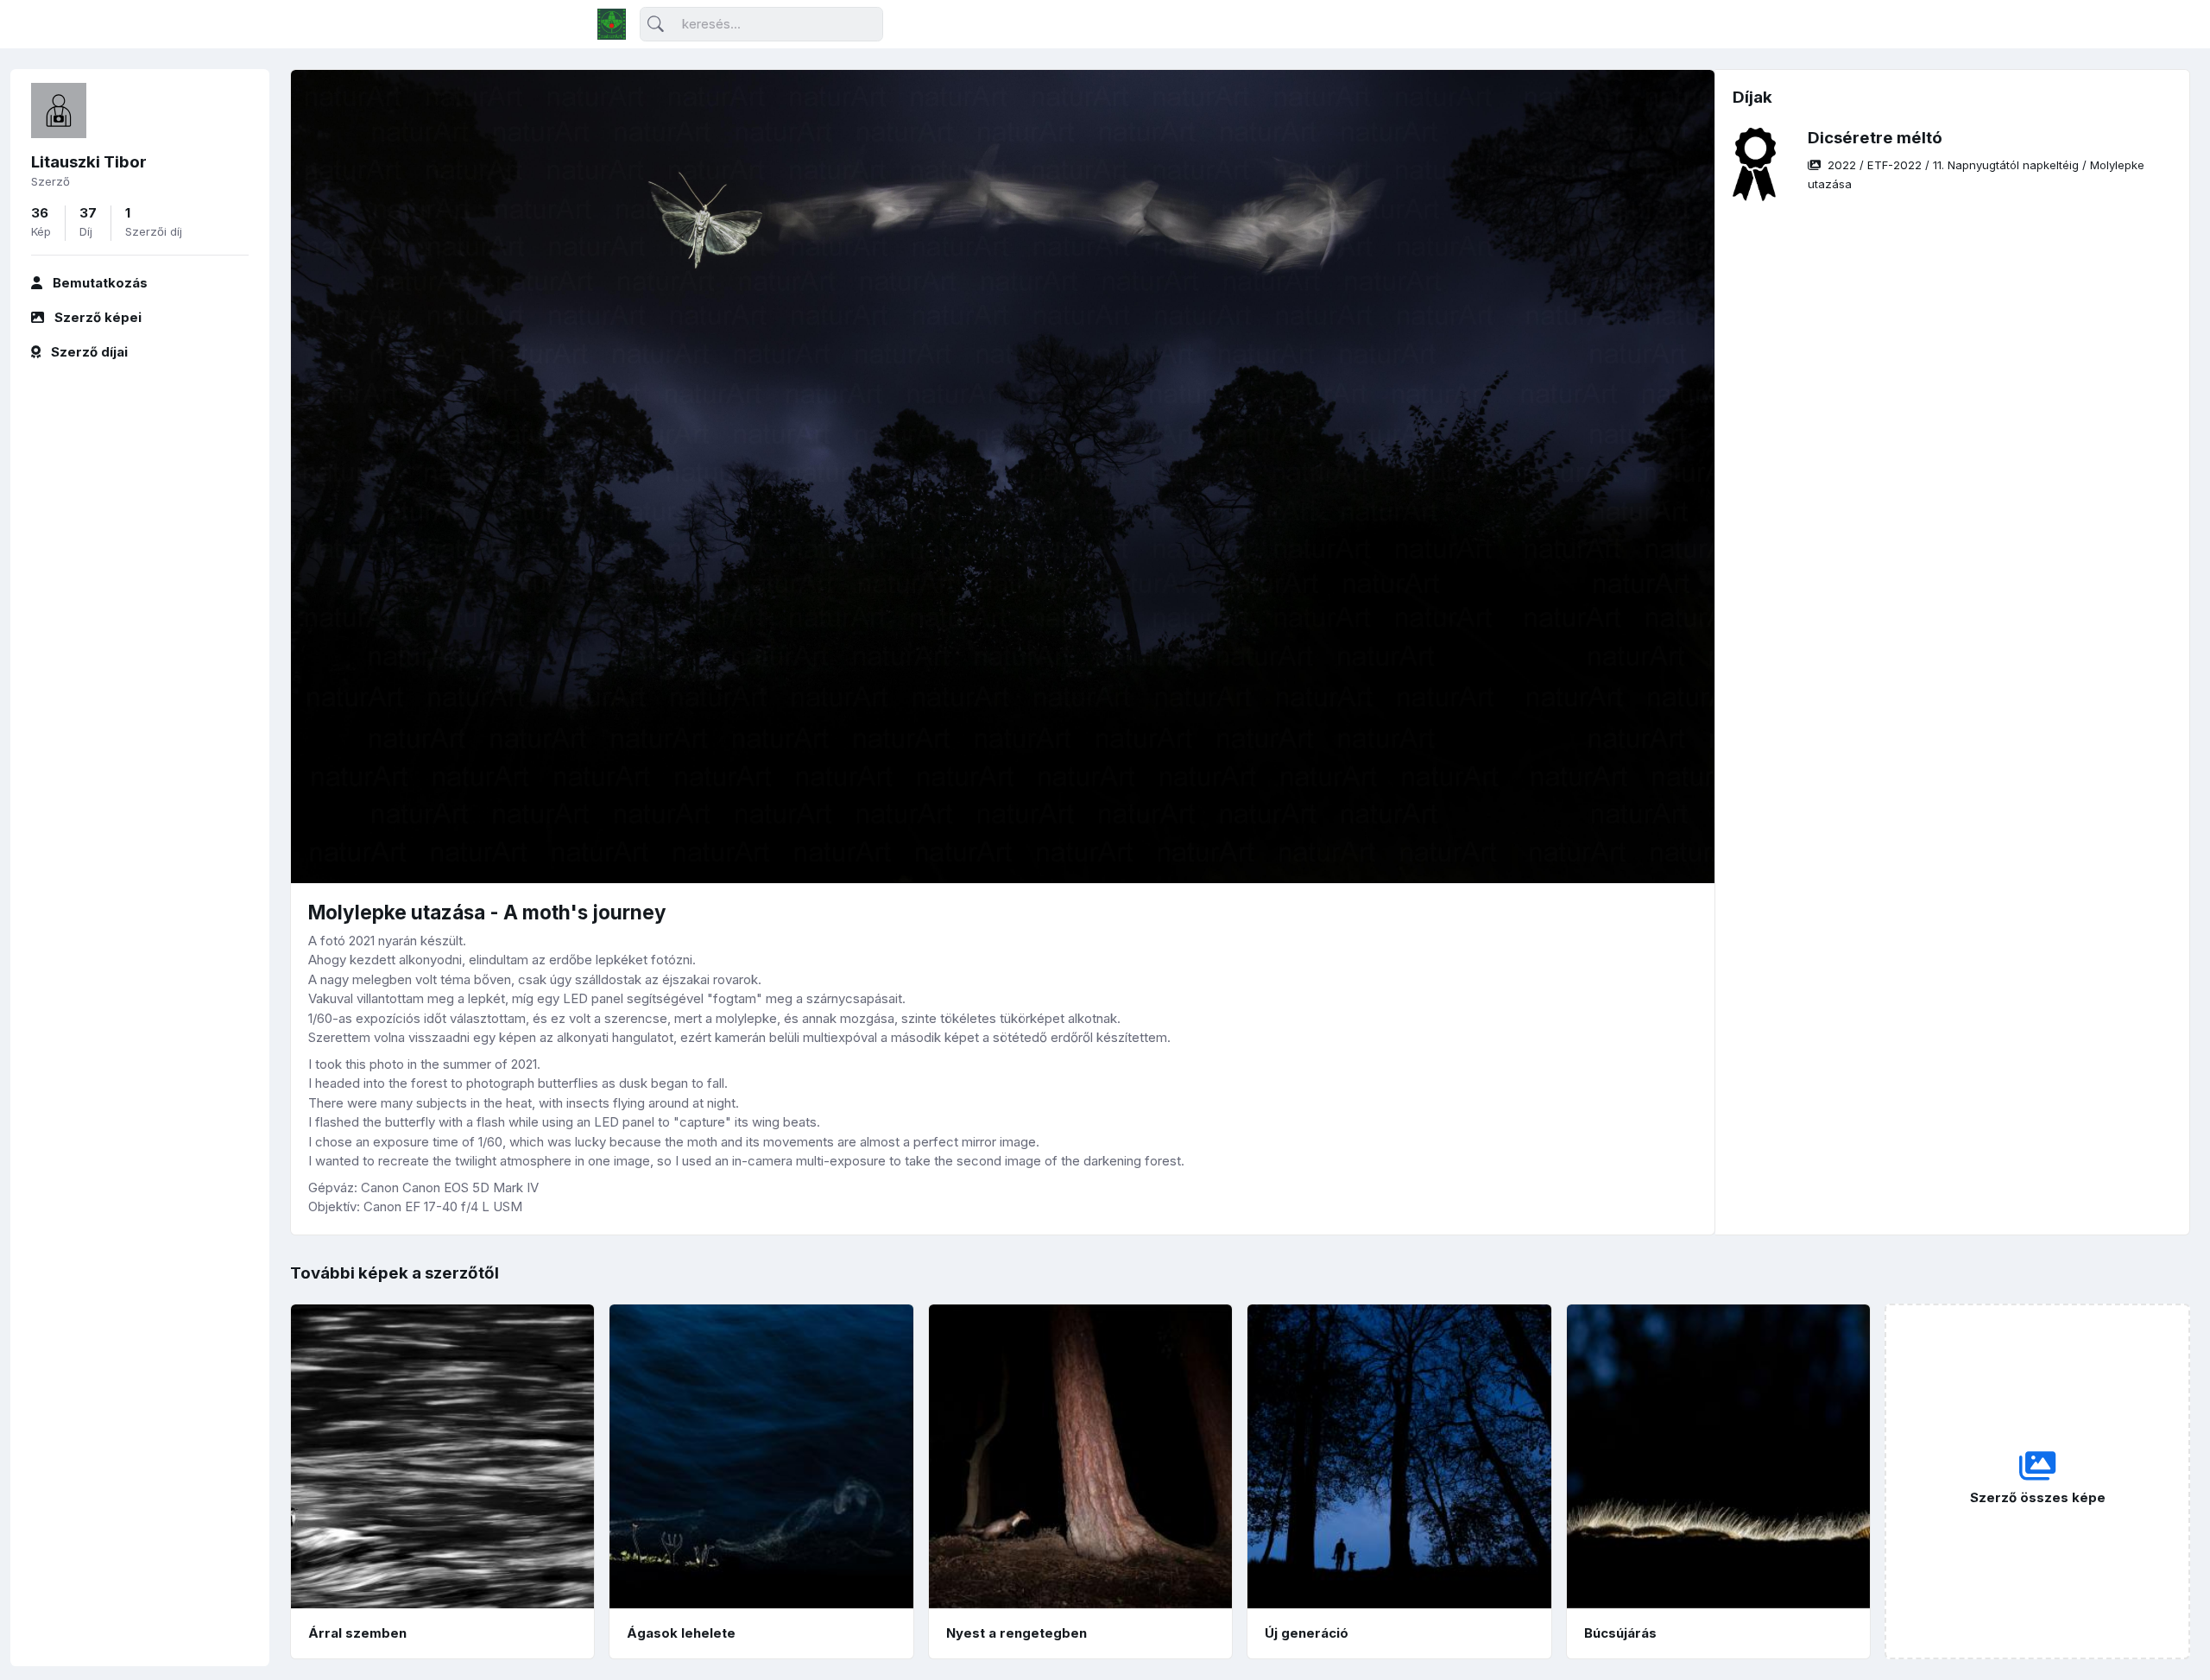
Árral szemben (357, 1633)
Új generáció (1307, 1633)
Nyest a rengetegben (1017, 1633)
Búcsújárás (1620, 1633)
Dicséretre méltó (1875, 138)
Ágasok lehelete (681, 1633)
